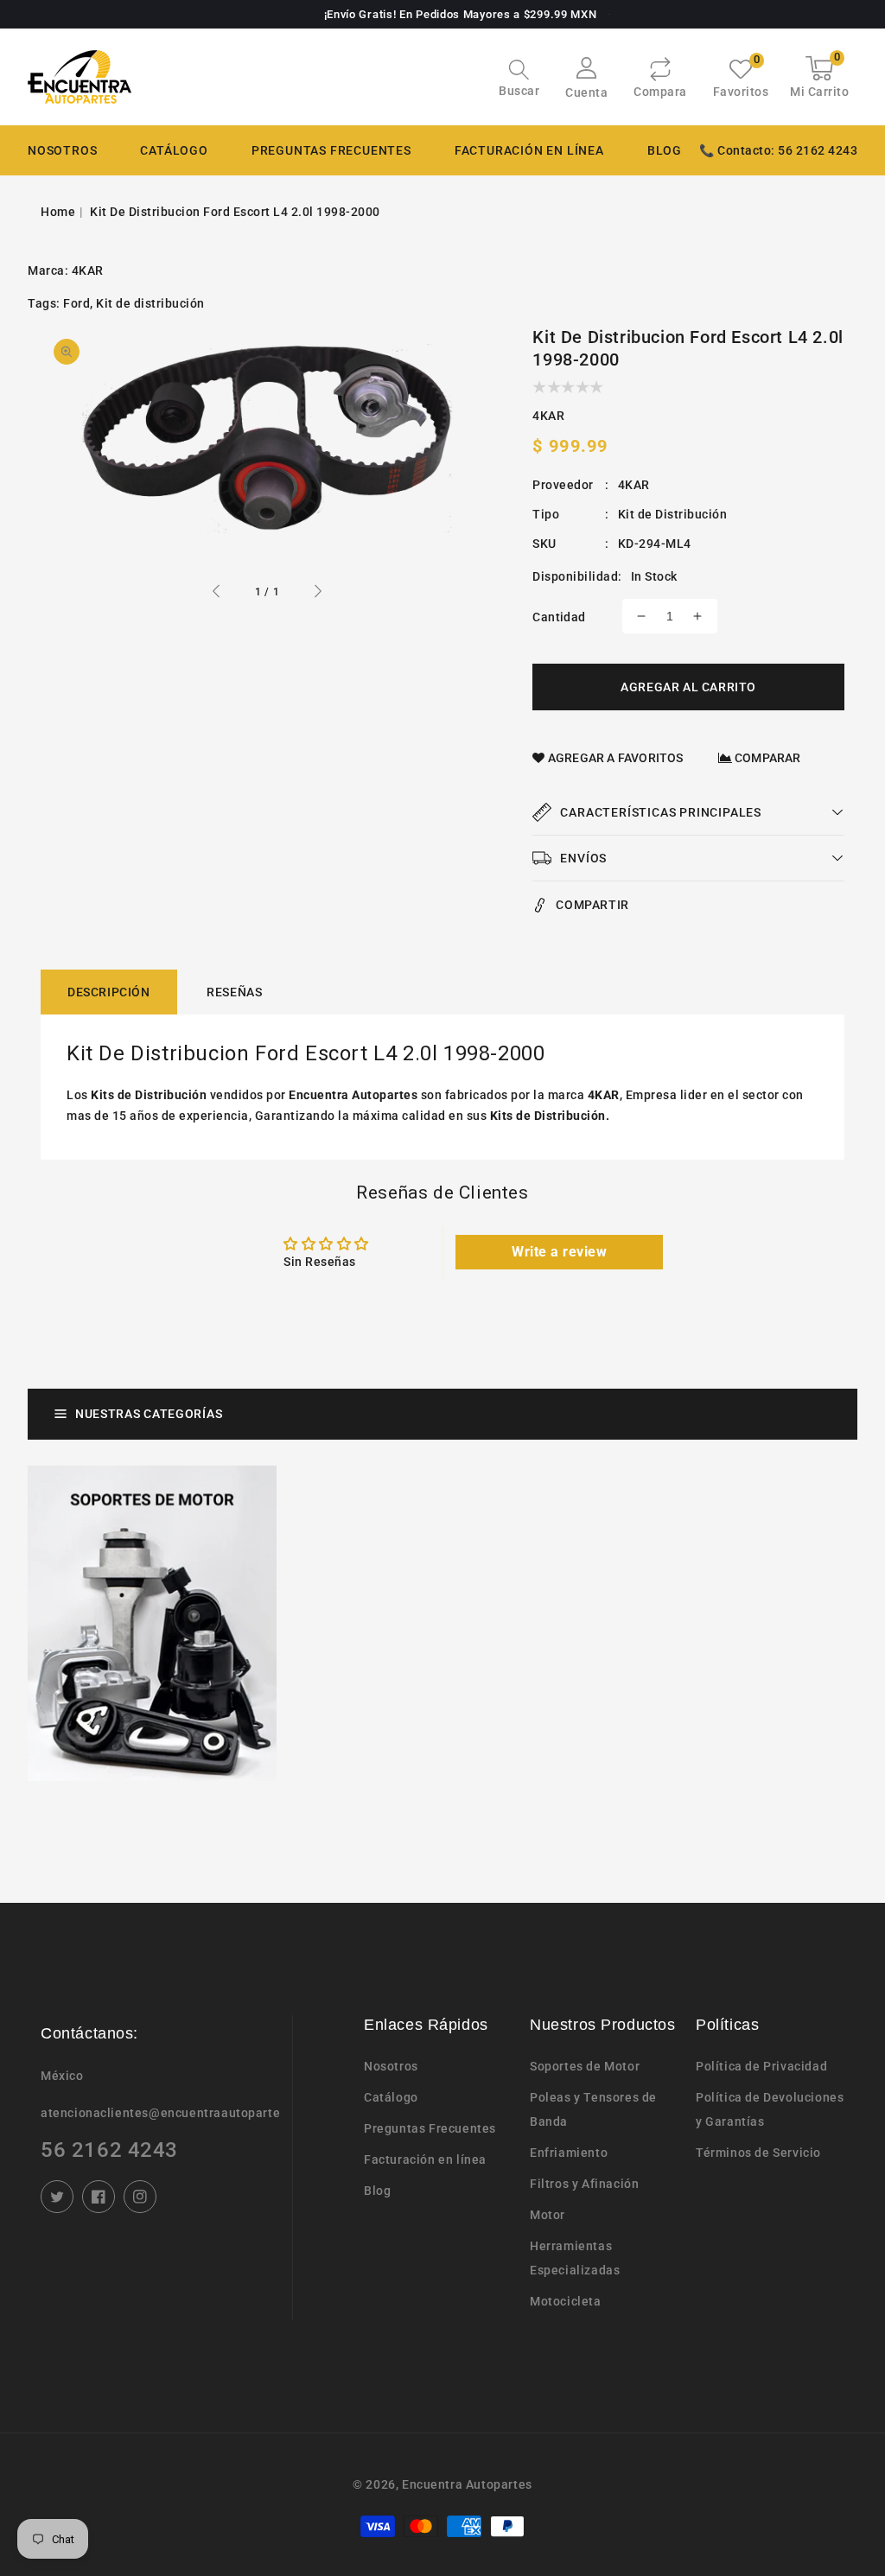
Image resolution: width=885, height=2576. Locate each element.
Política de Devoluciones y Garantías (770, 2109)
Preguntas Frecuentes (430, 2128)
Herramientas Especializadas (575, 2258)
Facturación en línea (425, 2159)
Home (58, 212)
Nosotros (391, 2066)
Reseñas (234, 992)
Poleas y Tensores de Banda (593, 2109)
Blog (377, 2191)
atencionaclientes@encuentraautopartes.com (160, 2113)
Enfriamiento (569, 2153)
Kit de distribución (150, 303)
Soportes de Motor (585, 2066)
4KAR (88, 270)
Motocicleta (566, 2301)
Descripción (109, 992)
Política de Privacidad (761, 2066)
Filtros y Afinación (584, 2184)
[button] (519, 80)
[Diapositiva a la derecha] (317, 594)
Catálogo (174, 150)
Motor (548, 2215)
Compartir (592, 905)
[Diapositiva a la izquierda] (217, 594)
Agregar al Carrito (688, 687)
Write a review (559, 1252)
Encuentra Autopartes (467, 2484)
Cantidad (559, 617)
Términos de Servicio (758, 2153)
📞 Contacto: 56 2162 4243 (778, 150)
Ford (76, 303)
